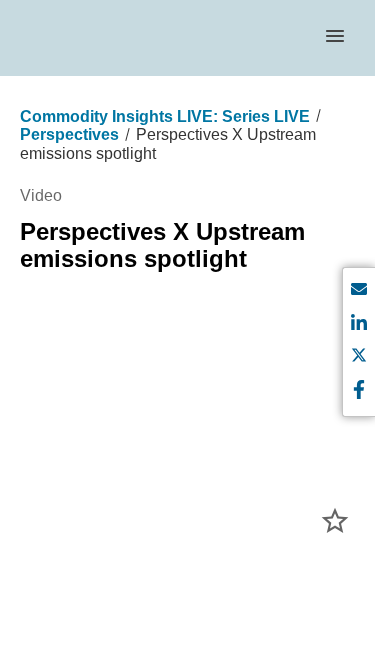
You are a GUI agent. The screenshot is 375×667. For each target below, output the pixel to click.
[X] (359, 358)
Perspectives (69, 134)
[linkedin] (359, 325)
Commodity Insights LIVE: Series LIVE (165, 116)
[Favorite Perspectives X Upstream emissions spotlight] (335, 521)
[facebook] (359, 391)
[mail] (359, 292)
